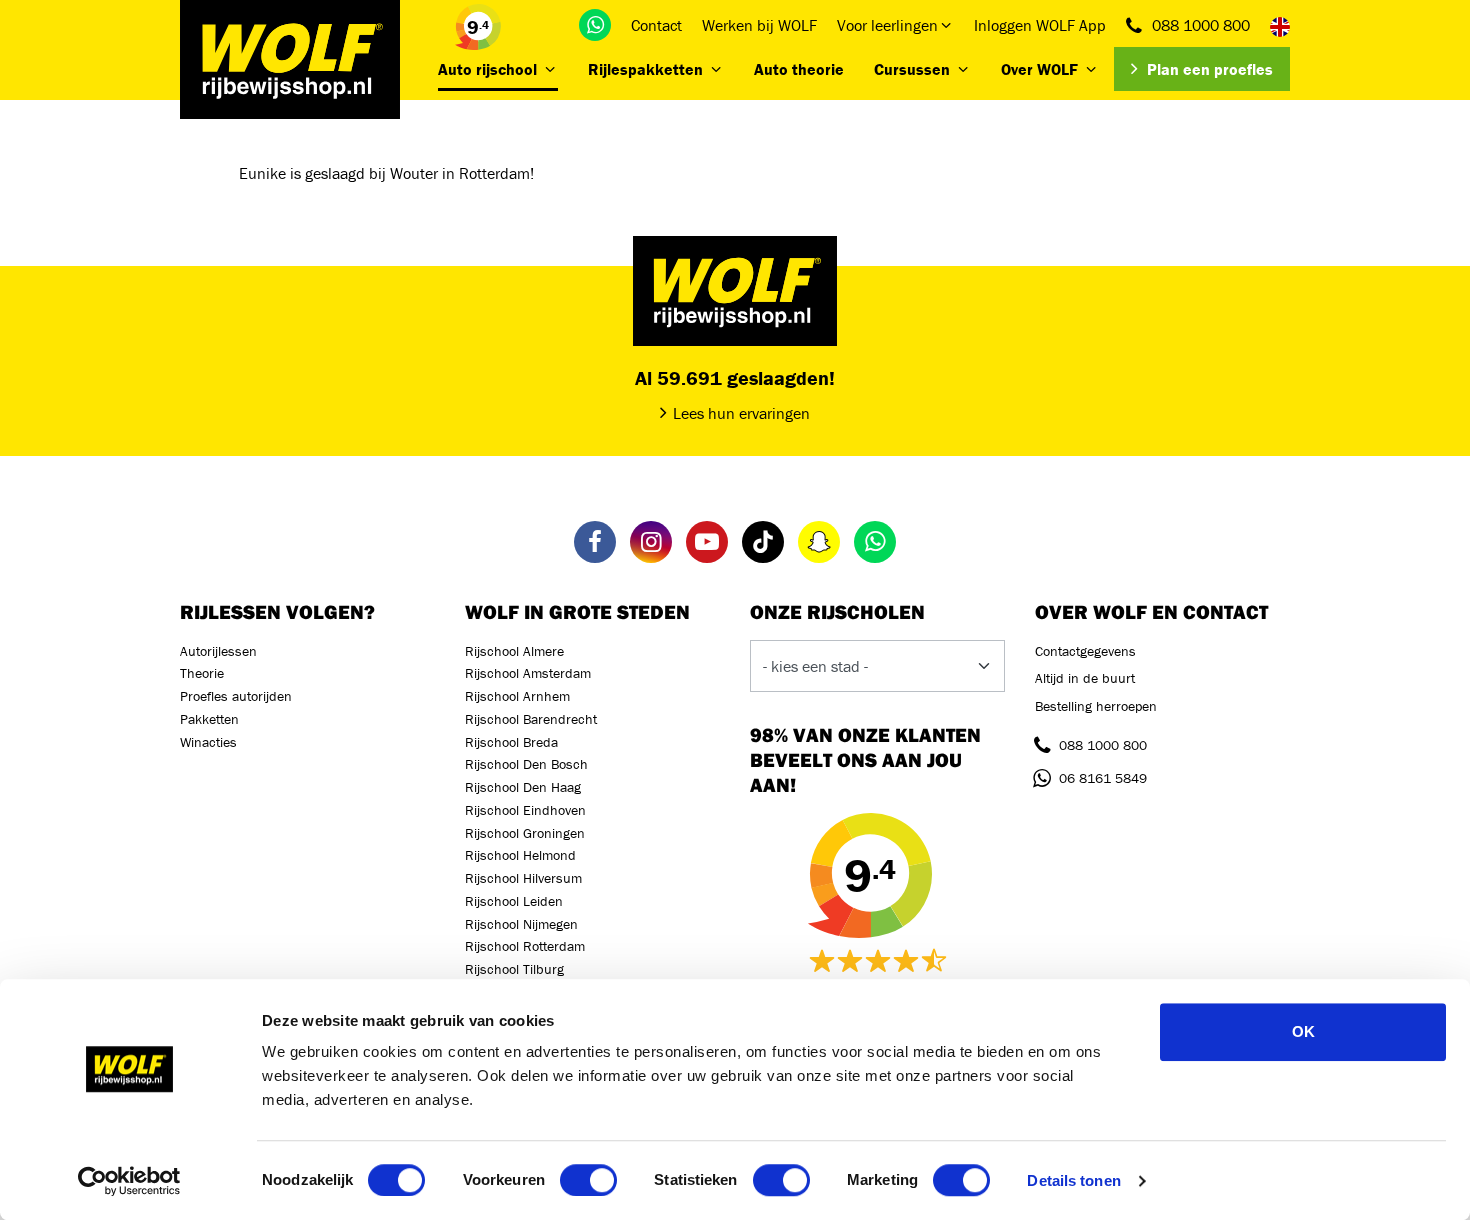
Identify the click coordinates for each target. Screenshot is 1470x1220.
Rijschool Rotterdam (525, 946)
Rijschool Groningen (525, 833)
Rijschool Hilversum (523, 878)
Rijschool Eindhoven (525, 810)
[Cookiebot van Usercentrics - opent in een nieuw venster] (129, 1181)
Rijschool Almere (514, 651)
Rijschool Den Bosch (526, 764)
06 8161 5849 (1103, 778)
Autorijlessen (218, 651)
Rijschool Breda (511, 742)
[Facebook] (595, 542)
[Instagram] (651, 542)
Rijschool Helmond (520, 855)
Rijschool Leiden (514, 901)
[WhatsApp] (595, 25)
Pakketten (209, 719)
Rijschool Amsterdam (528, 673)
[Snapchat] (819, 542)
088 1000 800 (1201, 25)
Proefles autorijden (236, 696)
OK (1303, 1031)
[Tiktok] (763, 542)
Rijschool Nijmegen (521, 924)
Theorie (202, 673)
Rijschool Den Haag (523, 787)
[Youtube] (707, 542)
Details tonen (1073, 1180)
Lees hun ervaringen (741, 413)
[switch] (588, 1180)
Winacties (208, 742)
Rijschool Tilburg (514, 969)
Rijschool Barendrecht (531, 719)
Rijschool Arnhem (517, 696)
